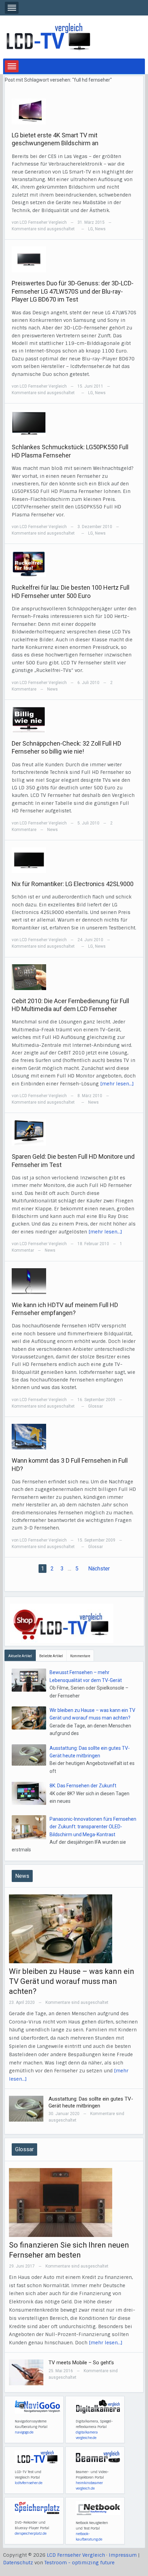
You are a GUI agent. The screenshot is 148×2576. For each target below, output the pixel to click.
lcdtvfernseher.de (29, 2483)
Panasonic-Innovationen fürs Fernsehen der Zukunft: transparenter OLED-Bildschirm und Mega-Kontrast (93, 1827)
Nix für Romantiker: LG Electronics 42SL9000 (73, 884)
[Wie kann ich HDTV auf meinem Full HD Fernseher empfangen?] (29, 1281)
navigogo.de (24, 2432)
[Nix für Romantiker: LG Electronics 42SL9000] (29, 860)
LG (91, 229)
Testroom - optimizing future (80, 2563)
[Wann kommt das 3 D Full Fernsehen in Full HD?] (29, 1436)
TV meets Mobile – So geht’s (81, 2363)
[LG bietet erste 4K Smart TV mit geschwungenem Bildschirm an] (29, 111)
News (100, 229)
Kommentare (80, 1656)
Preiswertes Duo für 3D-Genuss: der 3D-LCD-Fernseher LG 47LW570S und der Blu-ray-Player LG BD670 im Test (73, 291)
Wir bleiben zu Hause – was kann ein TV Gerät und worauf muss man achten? (72, 1981)
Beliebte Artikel (51, 1656)
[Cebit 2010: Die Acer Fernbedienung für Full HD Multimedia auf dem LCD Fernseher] (29, 977)
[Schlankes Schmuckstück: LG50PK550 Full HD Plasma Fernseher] (29, 423)
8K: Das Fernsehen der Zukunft (83, 1786)
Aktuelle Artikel (20, 1656)
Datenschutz (18, 2563)
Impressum (123, 2555)
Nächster (99, 1569)
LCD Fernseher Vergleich (43, 222)
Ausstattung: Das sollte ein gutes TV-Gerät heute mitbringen (91, 2102)
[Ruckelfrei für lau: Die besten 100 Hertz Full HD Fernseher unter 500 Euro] (29, 564)
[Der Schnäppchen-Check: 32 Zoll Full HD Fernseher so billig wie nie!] (29, 719)
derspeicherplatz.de (31, 2533)
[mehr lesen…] (117, 1084)
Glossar (96, 1406)
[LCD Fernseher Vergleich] (48, 37)
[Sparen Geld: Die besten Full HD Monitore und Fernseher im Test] (29, 1132)
